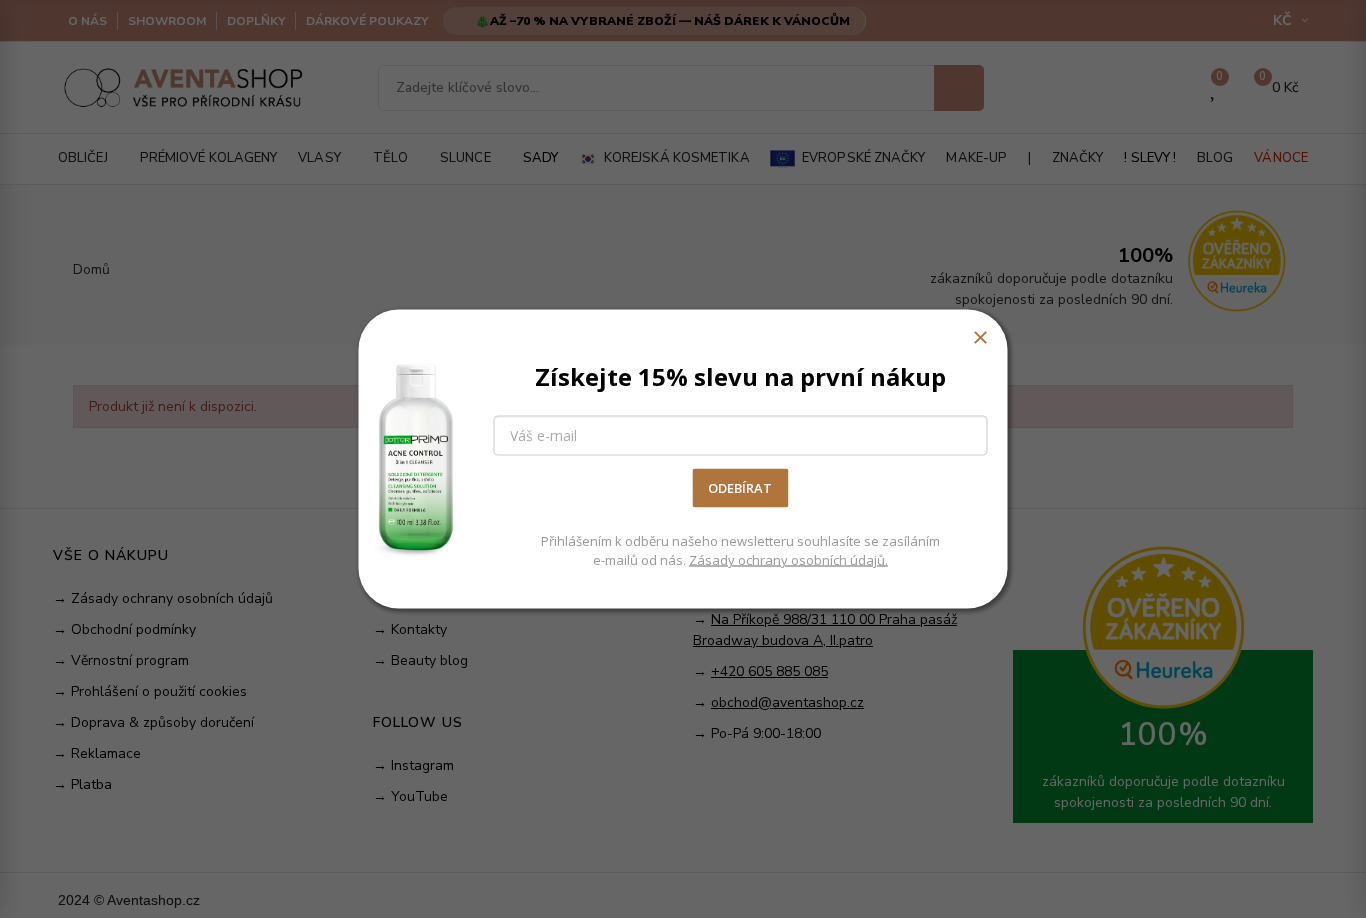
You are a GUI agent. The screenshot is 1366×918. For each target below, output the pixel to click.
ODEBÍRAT (740, 488)
